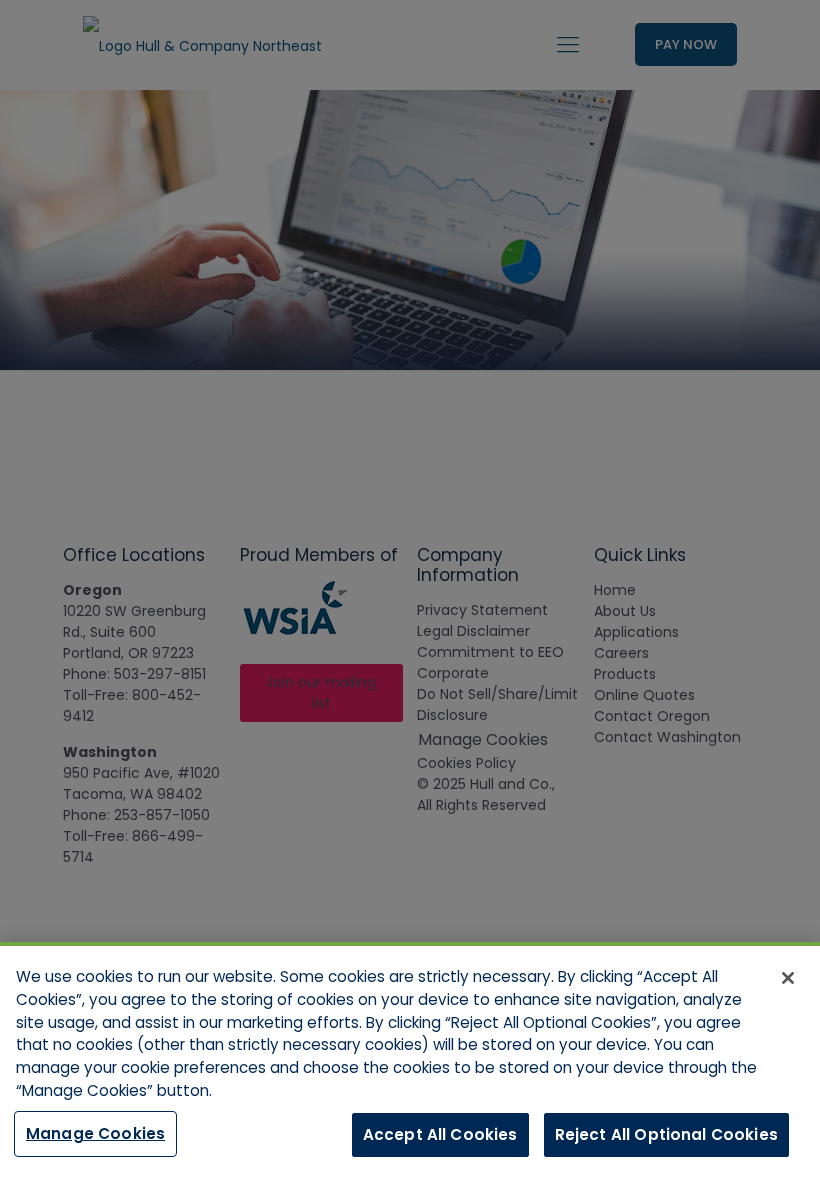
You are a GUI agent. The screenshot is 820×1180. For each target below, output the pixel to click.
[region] (410, 1061)
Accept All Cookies (440, 1134)
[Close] (788, 978)
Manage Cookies (95, 1133)
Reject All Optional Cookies (666, 1134)
